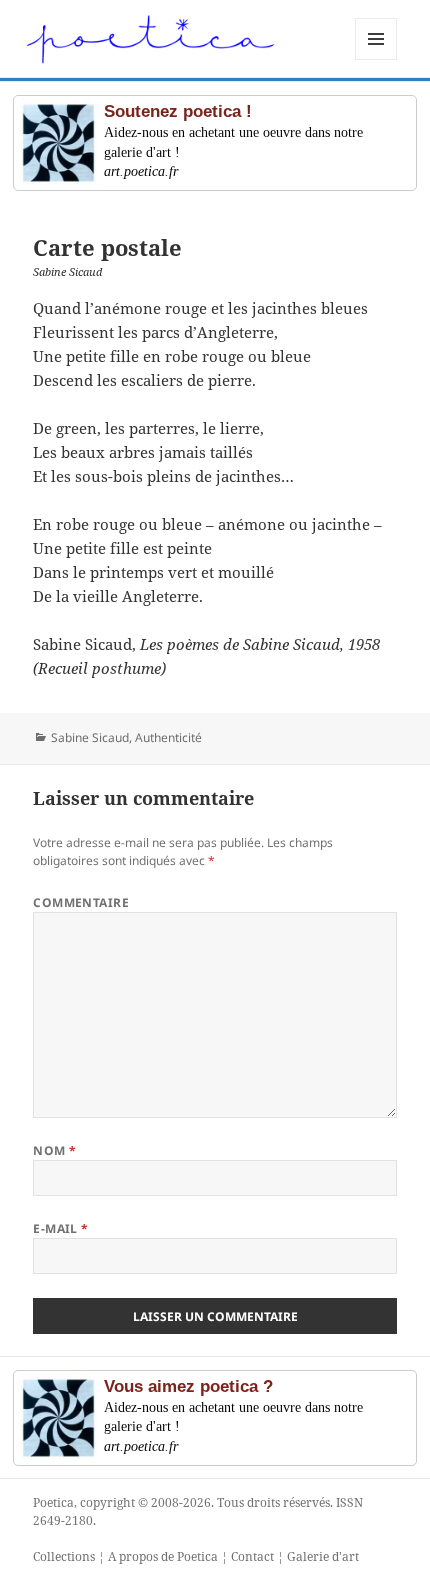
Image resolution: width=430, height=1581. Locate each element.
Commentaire (81, 902)
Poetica (53, 1502)
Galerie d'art (323, 1556)
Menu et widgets (376, 59)
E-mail (61, 1228)
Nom (54, 1150)
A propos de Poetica (163, 1556)
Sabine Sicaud (90, 737)
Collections (64, 1556)
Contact (252, 1556)
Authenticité (168, 737)
